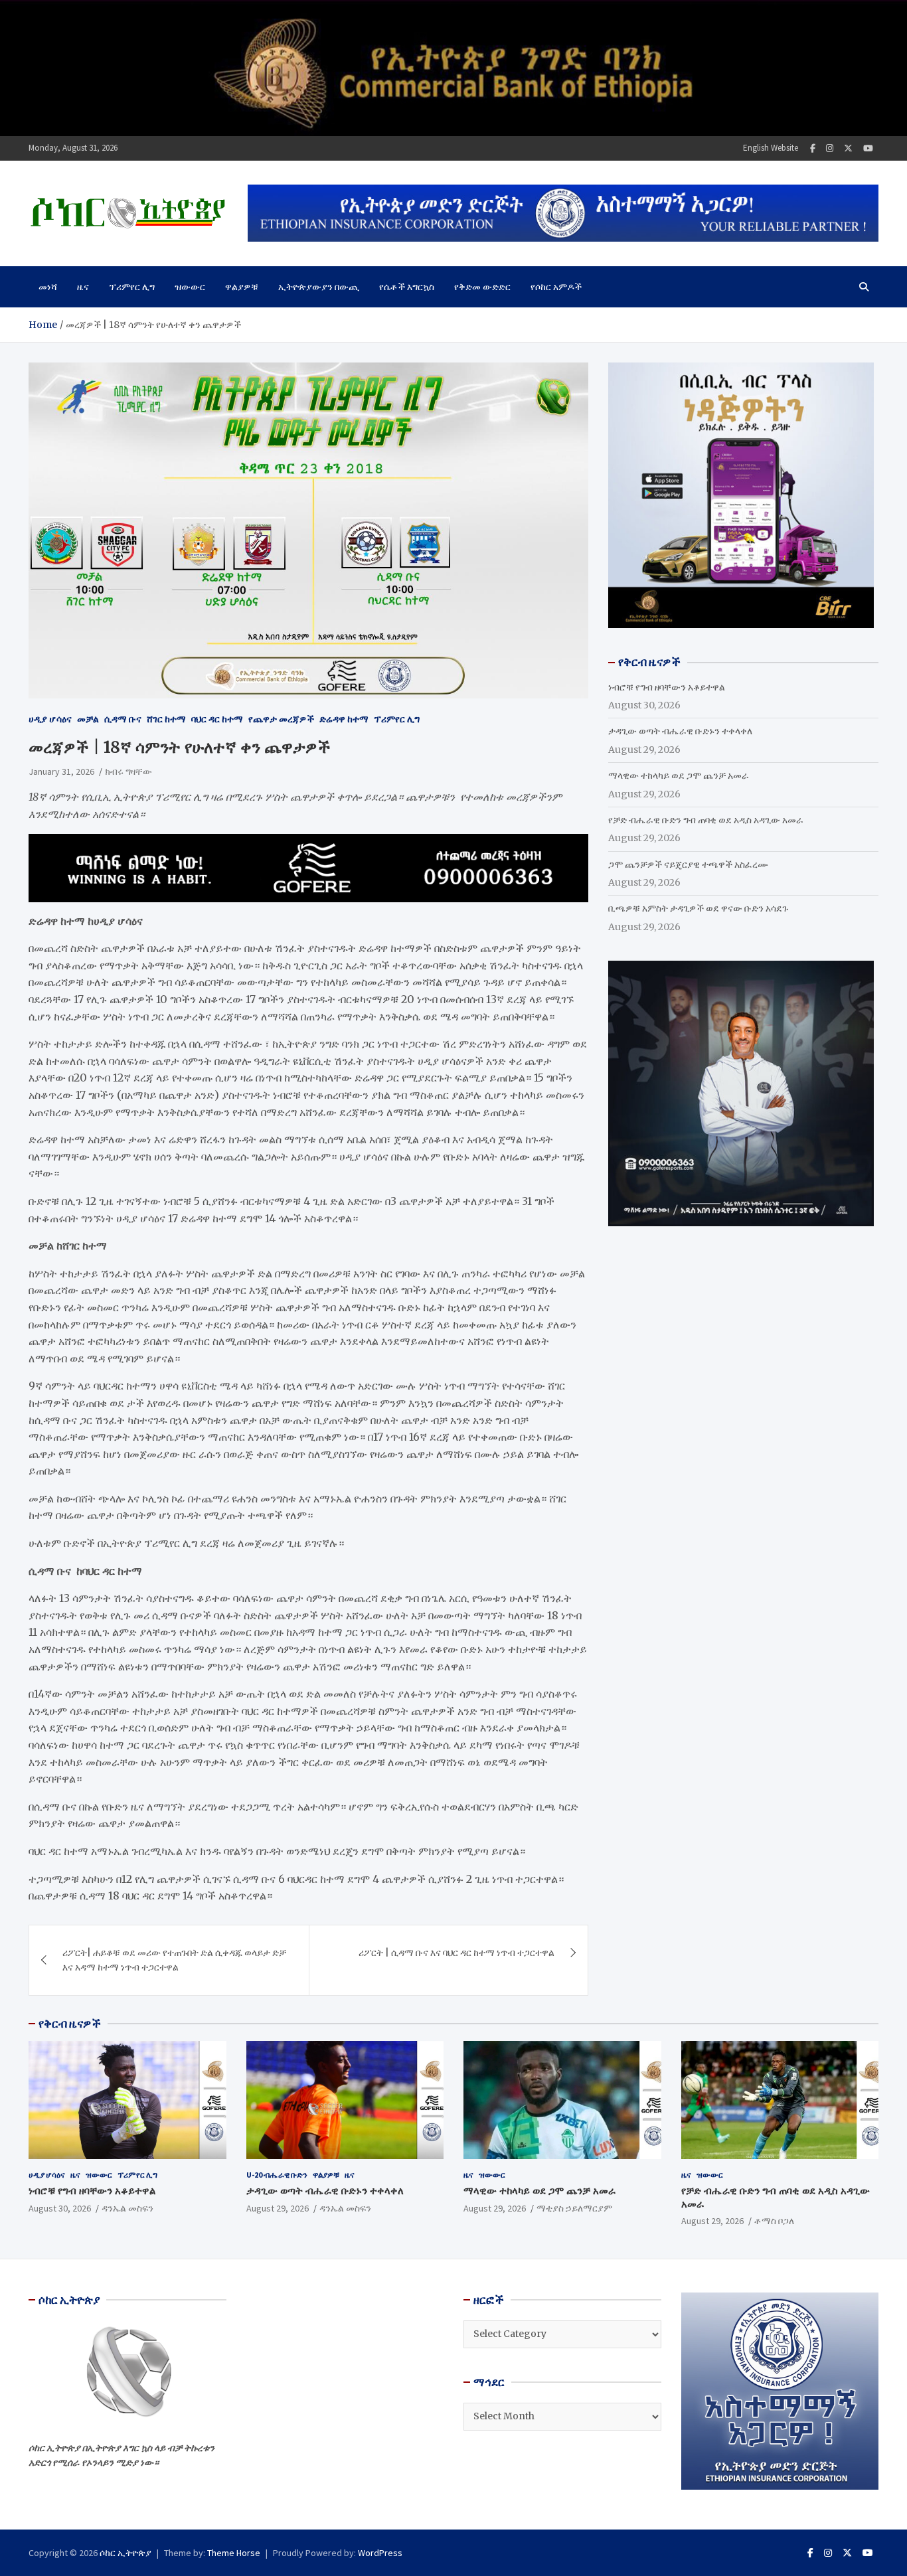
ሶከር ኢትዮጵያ (125, 2553)
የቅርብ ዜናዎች (70, 2024)
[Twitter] (848, 148)
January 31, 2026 (61, 771)
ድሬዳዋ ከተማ (344, 719)
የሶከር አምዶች (556, 287)
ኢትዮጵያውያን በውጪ (319, 287)
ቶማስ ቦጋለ (774, 2221)
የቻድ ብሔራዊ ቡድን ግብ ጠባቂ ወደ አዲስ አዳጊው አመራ (706, 820)
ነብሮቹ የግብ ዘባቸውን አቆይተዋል (667, 687)
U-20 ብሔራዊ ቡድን (277, 2175)
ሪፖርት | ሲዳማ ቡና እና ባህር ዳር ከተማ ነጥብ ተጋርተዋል (456, 1953)
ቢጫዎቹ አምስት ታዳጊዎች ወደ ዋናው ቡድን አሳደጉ (698, 908)
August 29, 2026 (278, 2208)
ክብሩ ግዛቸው (128, 771)
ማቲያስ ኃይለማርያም (574, 2208)
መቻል (88, 719)
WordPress (380, 2553)
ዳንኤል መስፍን (127, 2208)
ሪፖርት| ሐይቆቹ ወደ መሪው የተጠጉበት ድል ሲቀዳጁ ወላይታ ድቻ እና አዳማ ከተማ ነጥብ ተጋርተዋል (174, 1960)
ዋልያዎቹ (242, 287)
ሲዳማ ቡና (123, 719)
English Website (771, 148)
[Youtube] (868, 148)
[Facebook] (813, 148)
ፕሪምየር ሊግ (132, 287)
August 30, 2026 (60, 2208)
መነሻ (48, 287)
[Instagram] (830, 148)
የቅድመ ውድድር (482, 287)
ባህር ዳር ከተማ (217, 719)
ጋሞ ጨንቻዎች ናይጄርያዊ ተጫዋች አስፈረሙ (688, 864)
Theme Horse (234, 2553)
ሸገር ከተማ (166, 719)
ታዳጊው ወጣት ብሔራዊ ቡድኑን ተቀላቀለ (680, 731)
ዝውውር (190, 287)
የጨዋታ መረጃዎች (281, 719)
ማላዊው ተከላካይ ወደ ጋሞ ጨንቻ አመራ (679, 775)
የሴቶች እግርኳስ (407, 287)
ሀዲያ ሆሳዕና (50, 719)
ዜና (83, 287)
